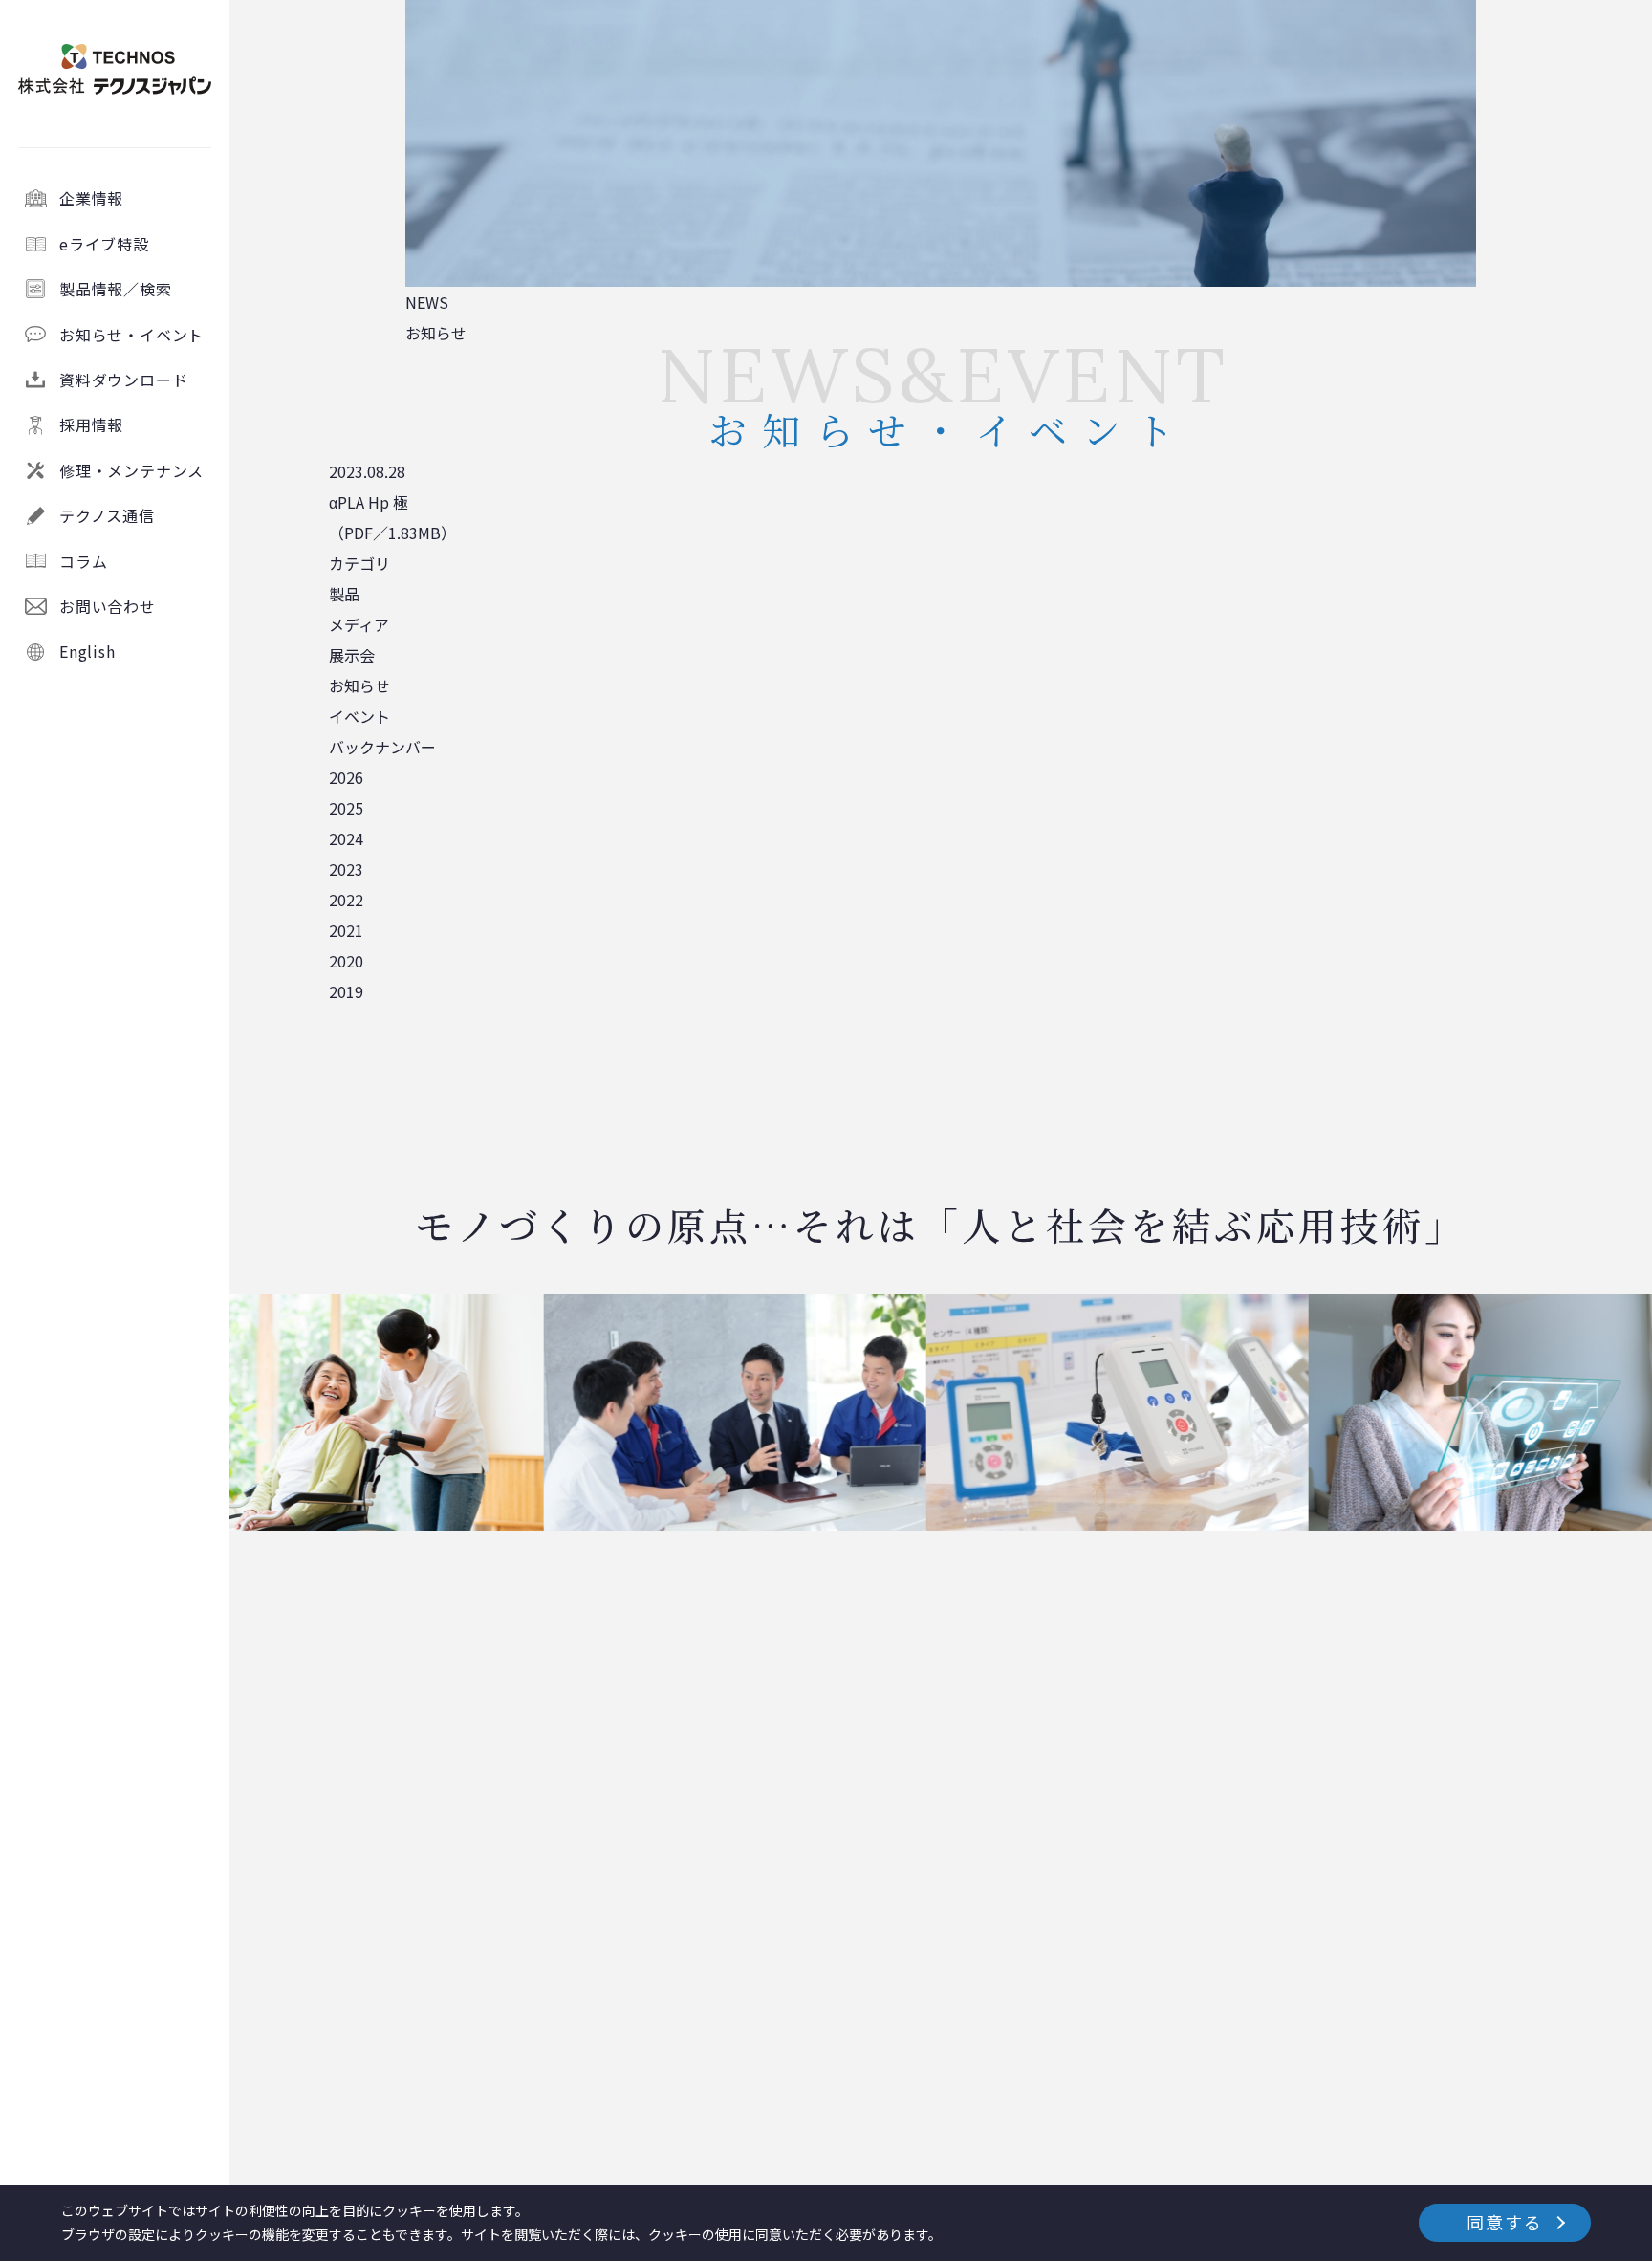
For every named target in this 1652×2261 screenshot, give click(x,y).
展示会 (352, 655)
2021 (346, 930)
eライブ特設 (104, 244)
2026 (346, 777)
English (87, 651)
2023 (346, 869)
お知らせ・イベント (131, 335)
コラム (83, 561)
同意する (1504, 2222)
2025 (346, 808)
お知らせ (359, 685)
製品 (344, 594)
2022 (346, 900)
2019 (346, 991)
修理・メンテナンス (131, 470)
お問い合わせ (108, 606)
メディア (359, 624)
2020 (346, 961)
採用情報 (91, 424)
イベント (359, 716)
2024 (346, 838)
